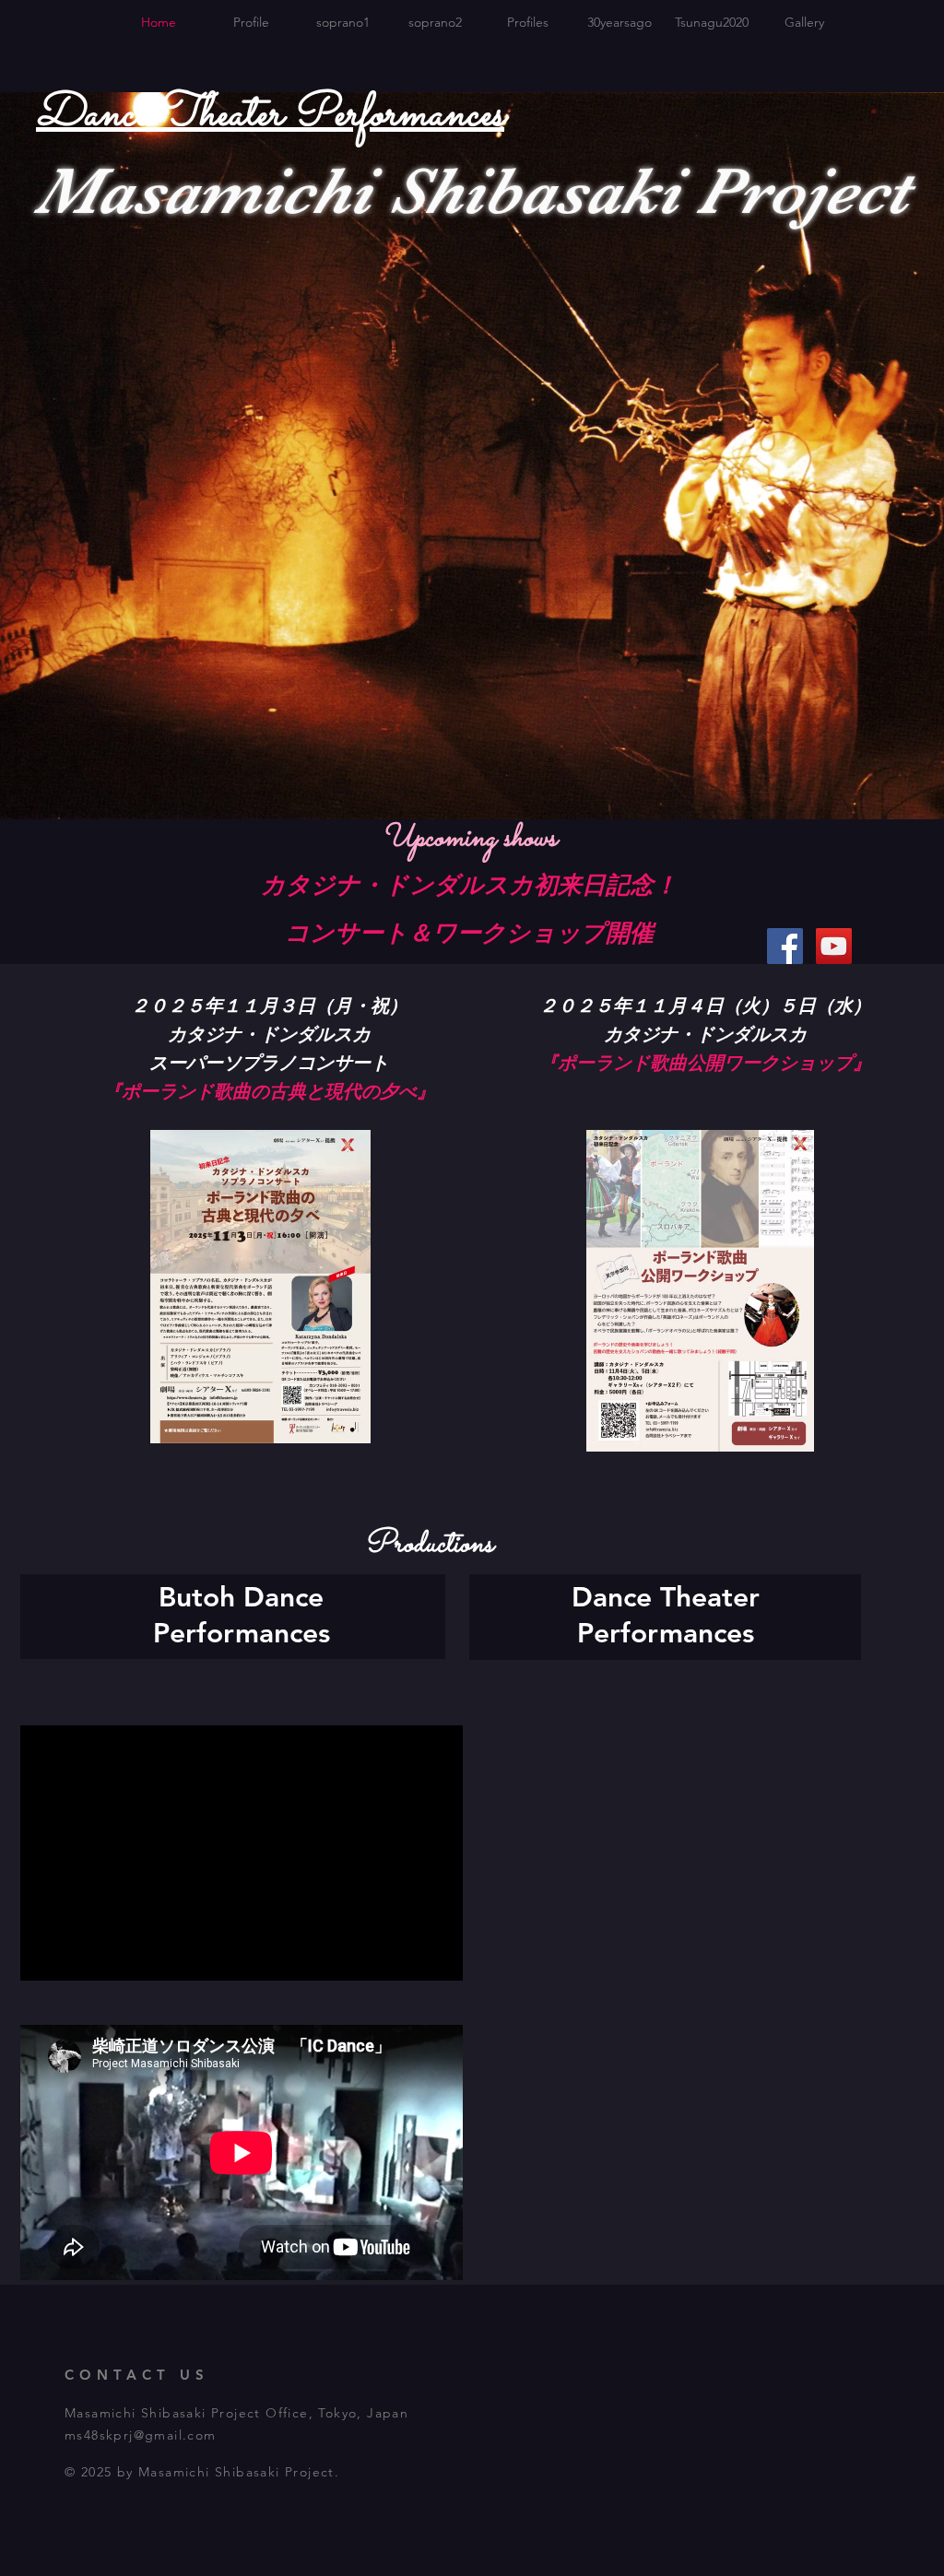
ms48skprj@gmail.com (141, 2435)
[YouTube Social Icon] (834, 946)
